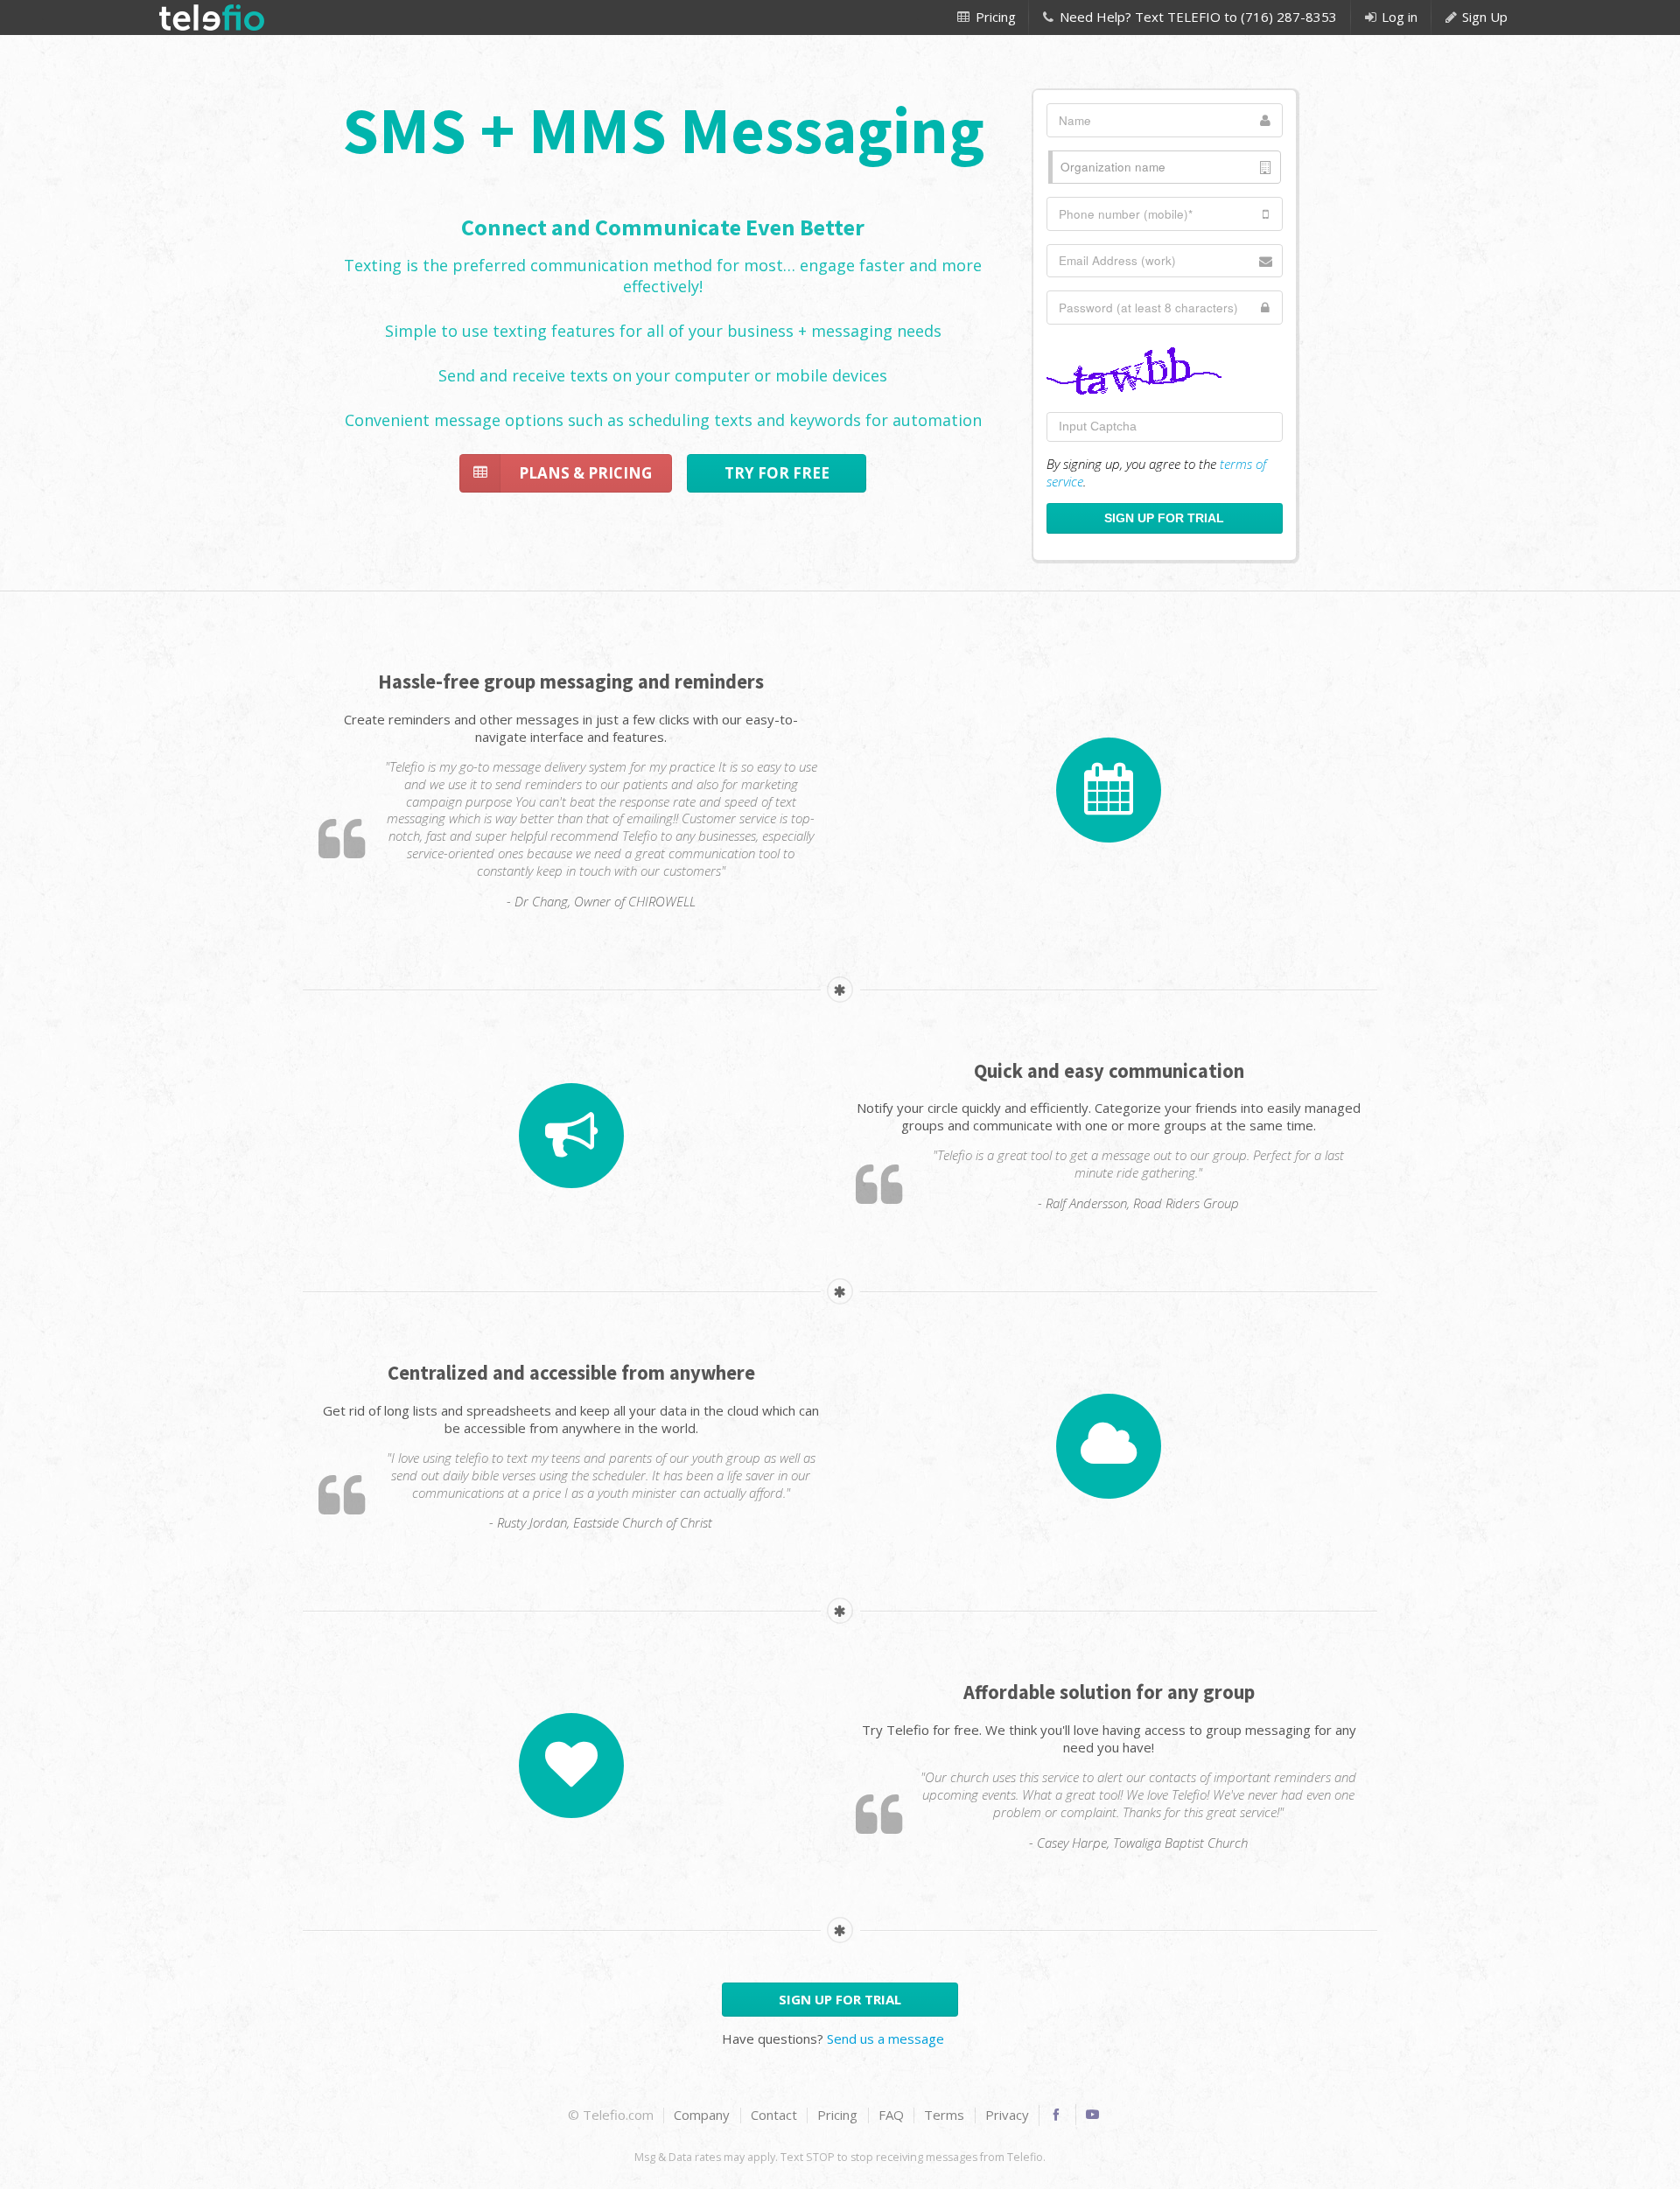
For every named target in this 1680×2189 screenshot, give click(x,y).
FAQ (891, 2116)
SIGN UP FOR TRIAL (840, 1999)
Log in (1398, 17)
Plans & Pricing (585, 473)
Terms (944, 2116)
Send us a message (885, 2039)
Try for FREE (777, 473)
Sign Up (1483, 17)
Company (702, 2116)
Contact (774, 2116)
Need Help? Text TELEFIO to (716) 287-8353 (1197, 17)
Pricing (994, 17)
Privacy (1007, 2116)
